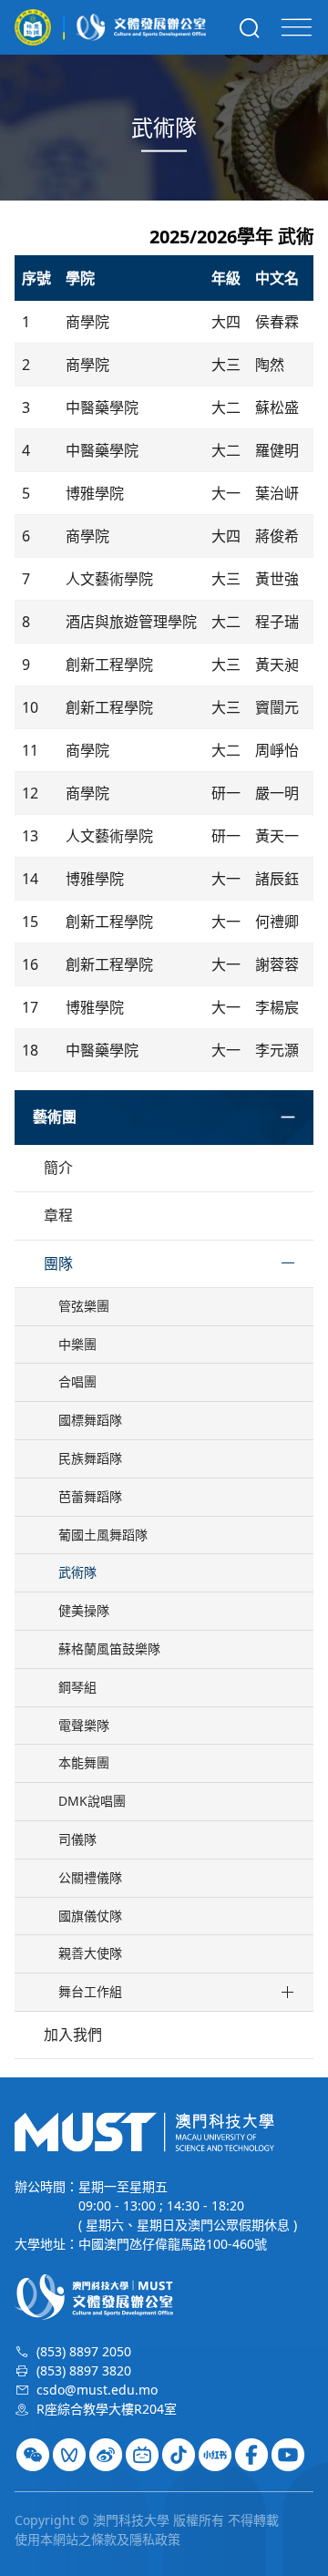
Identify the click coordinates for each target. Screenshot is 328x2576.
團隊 (58, 1263)
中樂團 (77, 1344)
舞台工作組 (90, 1991)
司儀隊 (77, 1839)
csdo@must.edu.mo (97, 2390)
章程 (58, 1215)
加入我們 (73, 2035)
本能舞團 (84, 1762)
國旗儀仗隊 (90, 1916)
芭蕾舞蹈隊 (90, 1496)
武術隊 (77, 1572)
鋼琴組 (77, 1687)
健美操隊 (84, 1610)
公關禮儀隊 (90, 1877)
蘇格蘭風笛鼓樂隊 (109, 1649)
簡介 (58, 1168)
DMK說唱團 (92, 1801)
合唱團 (77, 1381)
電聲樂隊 (84, 1725)
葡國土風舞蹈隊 (103, 1535)
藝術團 (55, 1117)
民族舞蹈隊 (90, 1458)
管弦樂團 (84, 1306)
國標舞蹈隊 (90, 1420)
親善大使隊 (90, 1953)
